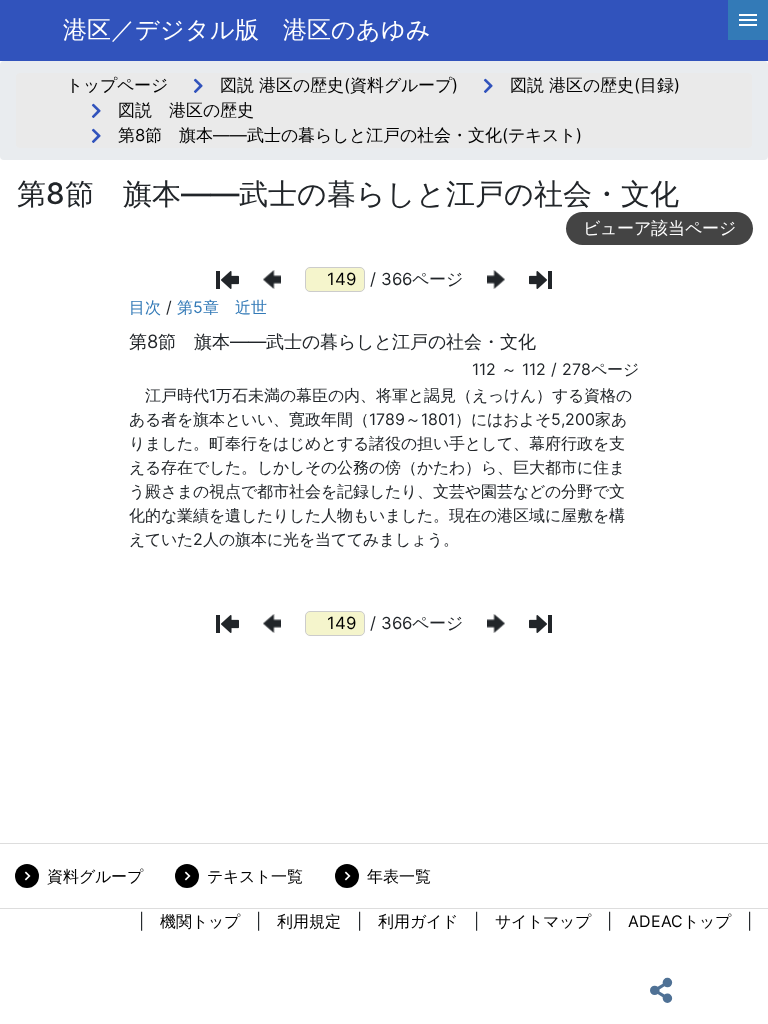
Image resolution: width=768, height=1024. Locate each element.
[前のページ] (272, 279)
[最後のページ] (540, 280)
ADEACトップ (679, 921)
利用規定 (309, 921)
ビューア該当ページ (659, 228)
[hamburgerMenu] (748, 20)
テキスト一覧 (255, 876)
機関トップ (200, 921)
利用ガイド (418, 921)
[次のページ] (496, 279)
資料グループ (95, 876)
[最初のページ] (227, 280)
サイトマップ (543, 921)
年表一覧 (399, 876)
